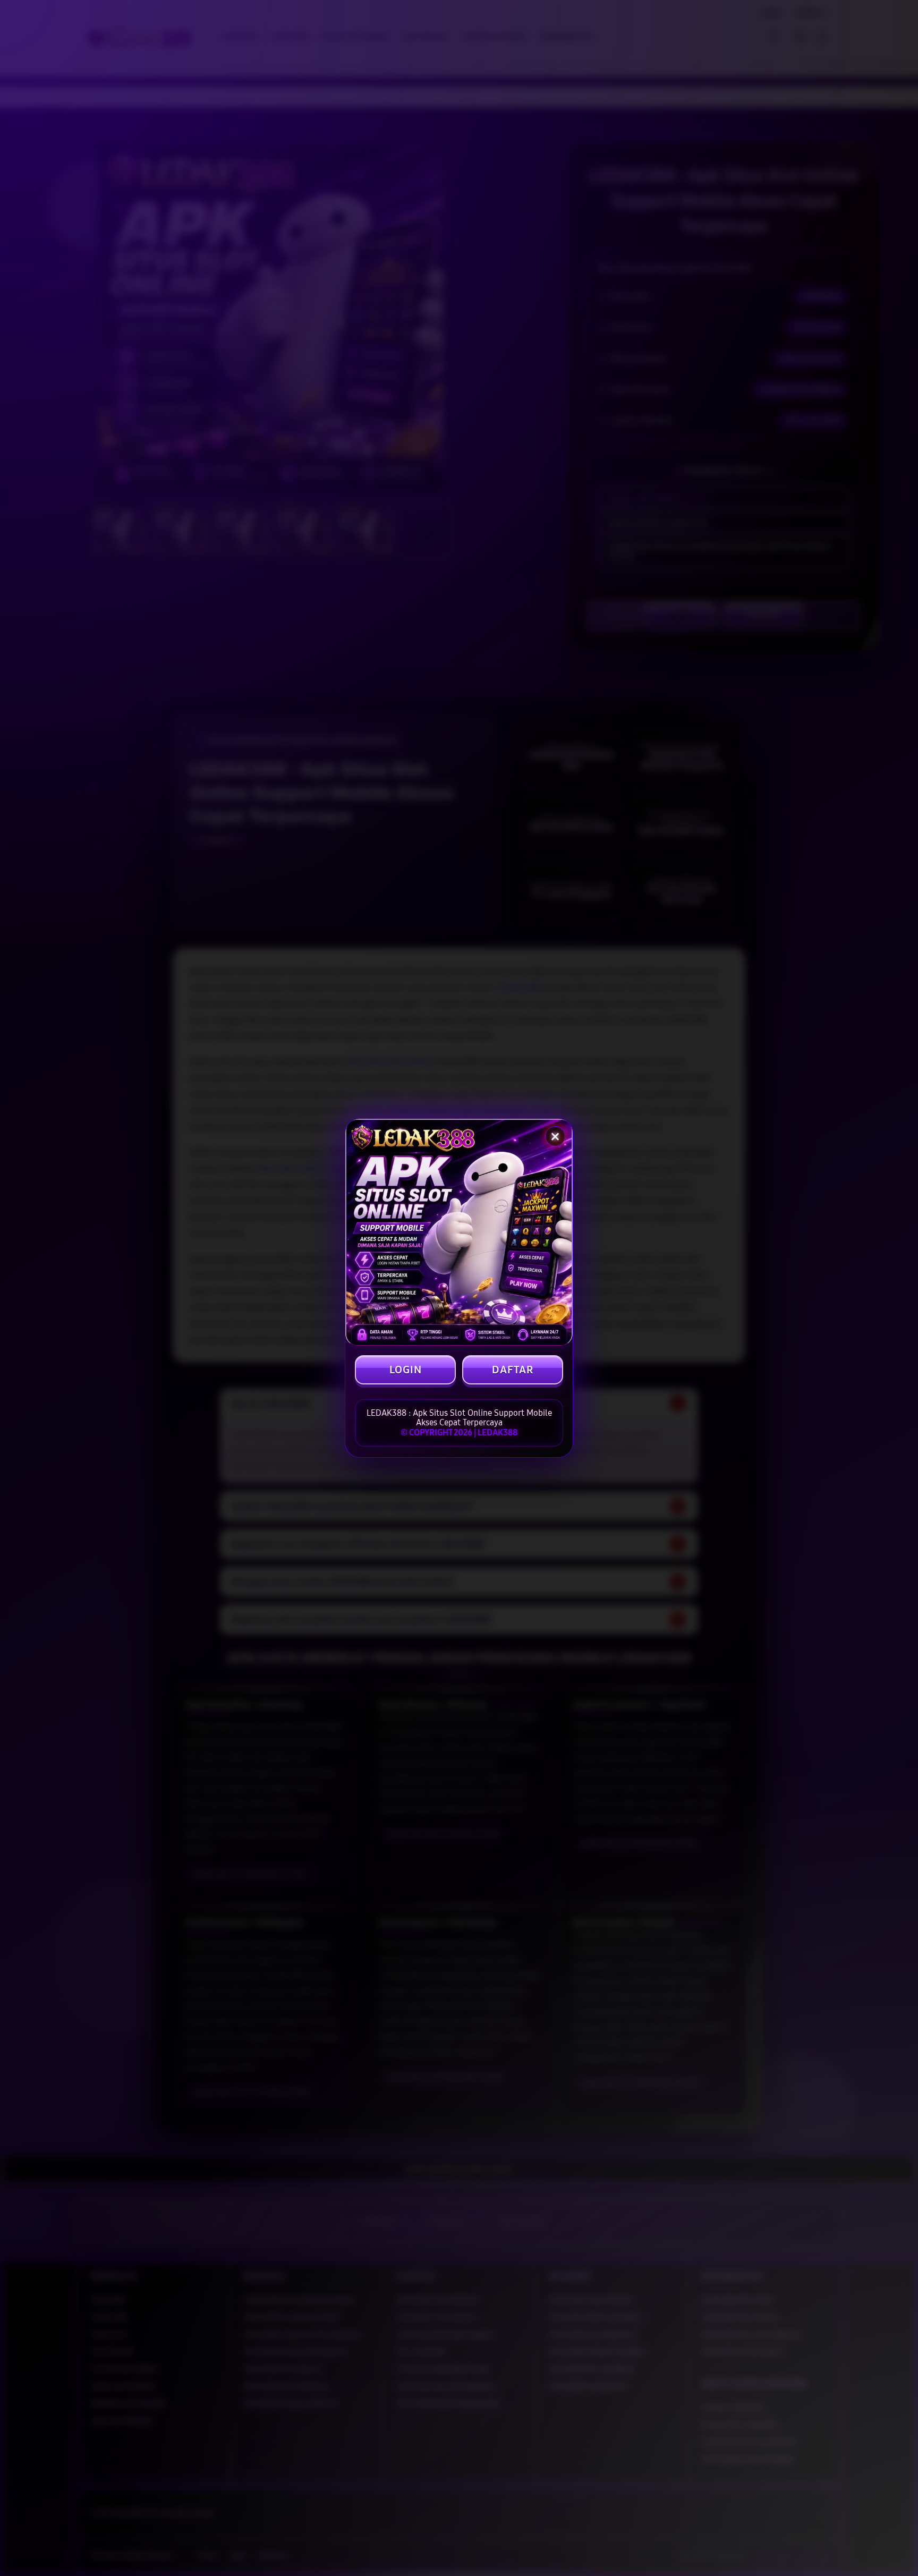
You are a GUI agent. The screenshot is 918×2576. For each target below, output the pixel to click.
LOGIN (406, 1370)
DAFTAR (513, 1370)
